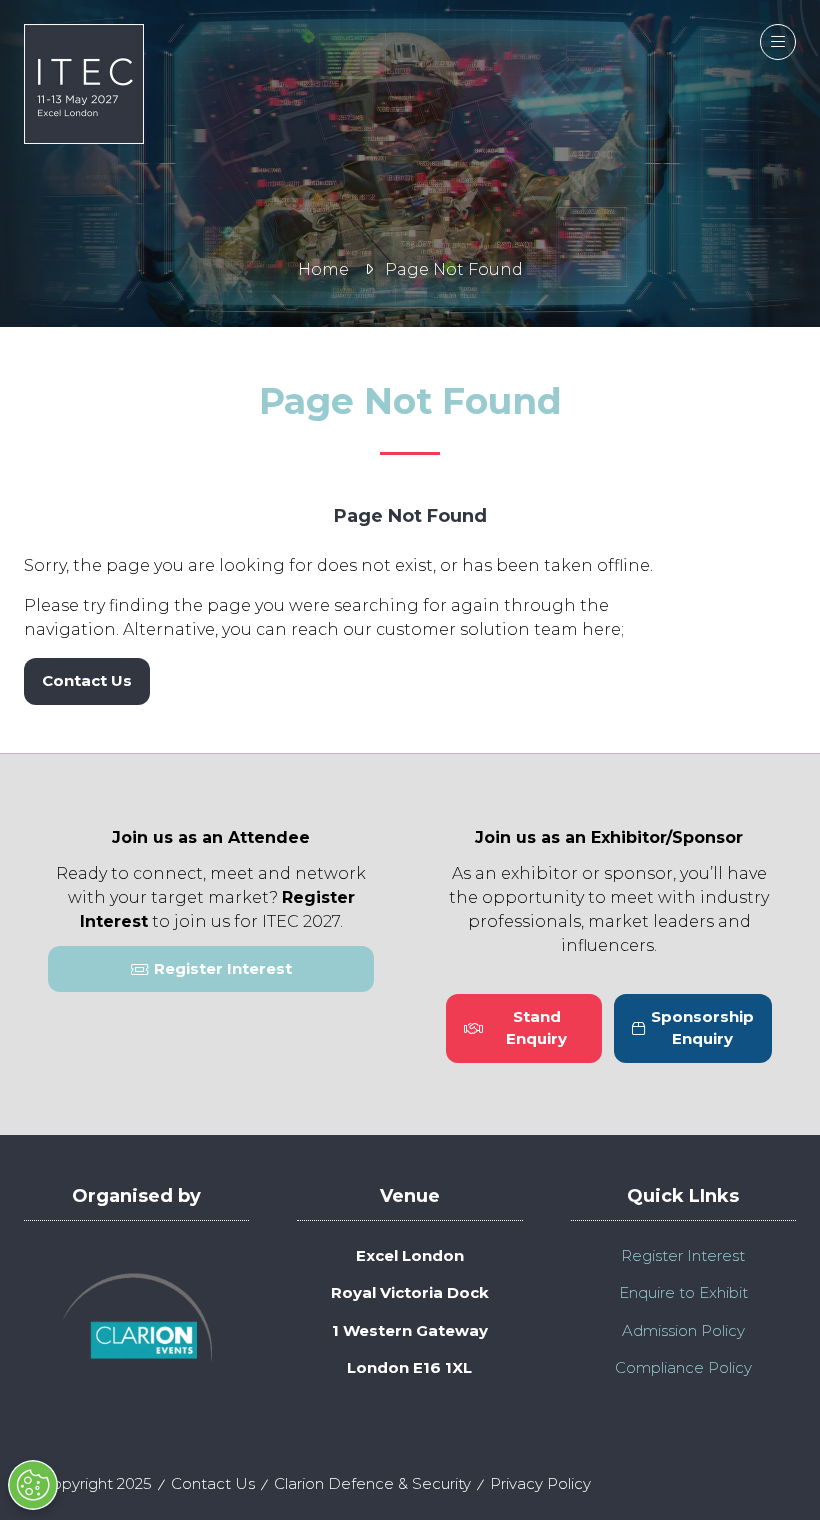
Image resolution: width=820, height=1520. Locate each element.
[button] (778, 42)
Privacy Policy (540, 1483)
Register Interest (683, 1255)
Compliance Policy (683, 1367)
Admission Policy (683, 1330)
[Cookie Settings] (33, 1485)
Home (323, 269)
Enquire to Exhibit (683, 1292)
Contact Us (213, 1483)
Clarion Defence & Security (372, 1483)
